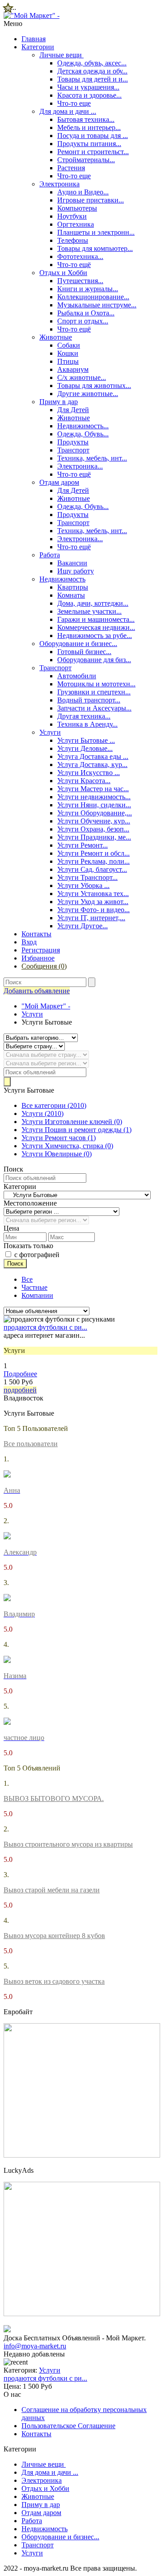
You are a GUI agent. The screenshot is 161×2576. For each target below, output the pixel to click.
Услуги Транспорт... (87, 877)
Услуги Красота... (84, 781)
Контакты (36, 934)
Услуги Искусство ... (89, 773)
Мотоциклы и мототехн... (96, 684)
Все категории (54, 1105)
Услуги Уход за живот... (93, 902)
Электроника (59, 184)
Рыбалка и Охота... (86, 313)
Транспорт (73, 450)
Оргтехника (76, 224)
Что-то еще (74, 103)
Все (27, 1279)
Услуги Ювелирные (57, 1154)
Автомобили (77, 676)
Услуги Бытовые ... (86, 740)
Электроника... (80, 466)
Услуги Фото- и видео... (93, 910)
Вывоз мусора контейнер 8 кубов (54, 1936)
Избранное (38, 958)
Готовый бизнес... (84, 652)
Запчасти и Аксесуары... (94, 708)
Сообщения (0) (44, 966)
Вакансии (72, 563)
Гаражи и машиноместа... (96, 619)
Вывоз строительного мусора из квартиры (68, 1844)
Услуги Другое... (83, 926)
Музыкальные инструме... (97, 305)
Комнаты (71, 595)
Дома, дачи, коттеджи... (93, 603)
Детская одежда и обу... (92, 71)
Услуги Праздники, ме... (94, 837)
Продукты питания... (89, 144)
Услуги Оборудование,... (95, 813)
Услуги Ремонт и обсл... (93, 853)
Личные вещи (61, 55)
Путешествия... (80, 281)
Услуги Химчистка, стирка (67, 1146)
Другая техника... (84, 716)
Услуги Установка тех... (93, 894)
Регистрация (41, 950)
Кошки (68, 353)
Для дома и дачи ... (68, 111)
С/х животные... (82, 377)
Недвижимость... (83, 426)
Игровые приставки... (91, 200)
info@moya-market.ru (35, 2346)
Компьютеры (77, 208)
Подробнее (20, 1374)
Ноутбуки (72, 216)
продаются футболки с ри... (45, 1327)
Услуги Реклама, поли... (93, 861)
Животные (56, 337)
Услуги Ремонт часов (59, 1138)
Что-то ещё (74, 265)
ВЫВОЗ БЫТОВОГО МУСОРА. (54, 1798)
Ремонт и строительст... (93, 152)
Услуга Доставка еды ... (93, 756)
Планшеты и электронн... (96, 232)
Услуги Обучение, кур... (94, 821)
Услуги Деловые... (85, 748)
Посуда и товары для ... (93, 136)
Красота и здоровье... (89, 95)
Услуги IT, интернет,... (91, 918)
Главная (34, 39)
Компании (37, 1295)
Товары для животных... (94, 386)
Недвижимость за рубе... (95, 635)
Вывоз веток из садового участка (54, 1981)
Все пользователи (31, 1444)
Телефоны (73, 240)
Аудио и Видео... (83, 192)
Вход (29, 942)
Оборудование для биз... (94, 660)
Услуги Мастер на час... (93, 789)
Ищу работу (76, 571)
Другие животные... (88, 394)
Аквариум (73, 369)
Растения (71, 168)
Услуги (50, 732)
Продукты (73, 442)
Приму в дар (59, 402)
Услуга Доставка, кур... (92, 765)
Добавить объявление (37, 991)
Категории (38, 47)
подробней (20, 1390)
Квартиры (73, 587)
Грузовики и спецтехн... (94, 692)
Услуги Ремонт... (83, 845)
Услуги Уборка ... (83, 885)
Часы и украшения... (88, 87)
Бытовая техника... (86, 119)
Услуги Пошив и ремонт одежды (76, 1130)
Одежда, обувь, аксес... (92, 63)
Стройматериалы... (86, 160)
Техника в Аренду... (87, 724)
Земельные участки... (89, 611)
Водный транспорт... (89, 700)
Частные (34, 1287)
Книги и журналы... (88, 289)
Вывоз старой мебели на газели (52, 1890)
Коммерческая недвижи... (96, 627)
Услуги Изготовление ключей (72, 1122)
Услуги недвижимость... (94, 797)
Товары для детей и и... (93, 79)
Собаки (69, 345)
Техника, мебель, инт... (92, 458)
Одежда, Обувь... (83, 434)
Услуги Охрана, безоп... (93, 829)
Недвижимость (62, 579)
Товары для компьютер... (95, 248)
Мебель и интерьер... (89, 127)
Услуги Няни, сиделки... (94, 805)
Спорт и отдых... (83, 321)
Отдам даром (59, 482)
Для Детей (73, 410)
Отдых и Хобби (63, 273)
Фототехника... (80, 256)
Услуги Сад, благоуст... (92, 869)
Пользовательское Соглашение (68, 2426)
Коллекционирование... (93, 297)
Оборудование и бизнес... (78, 644)
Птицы (68, 361)
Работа (50, 555)
